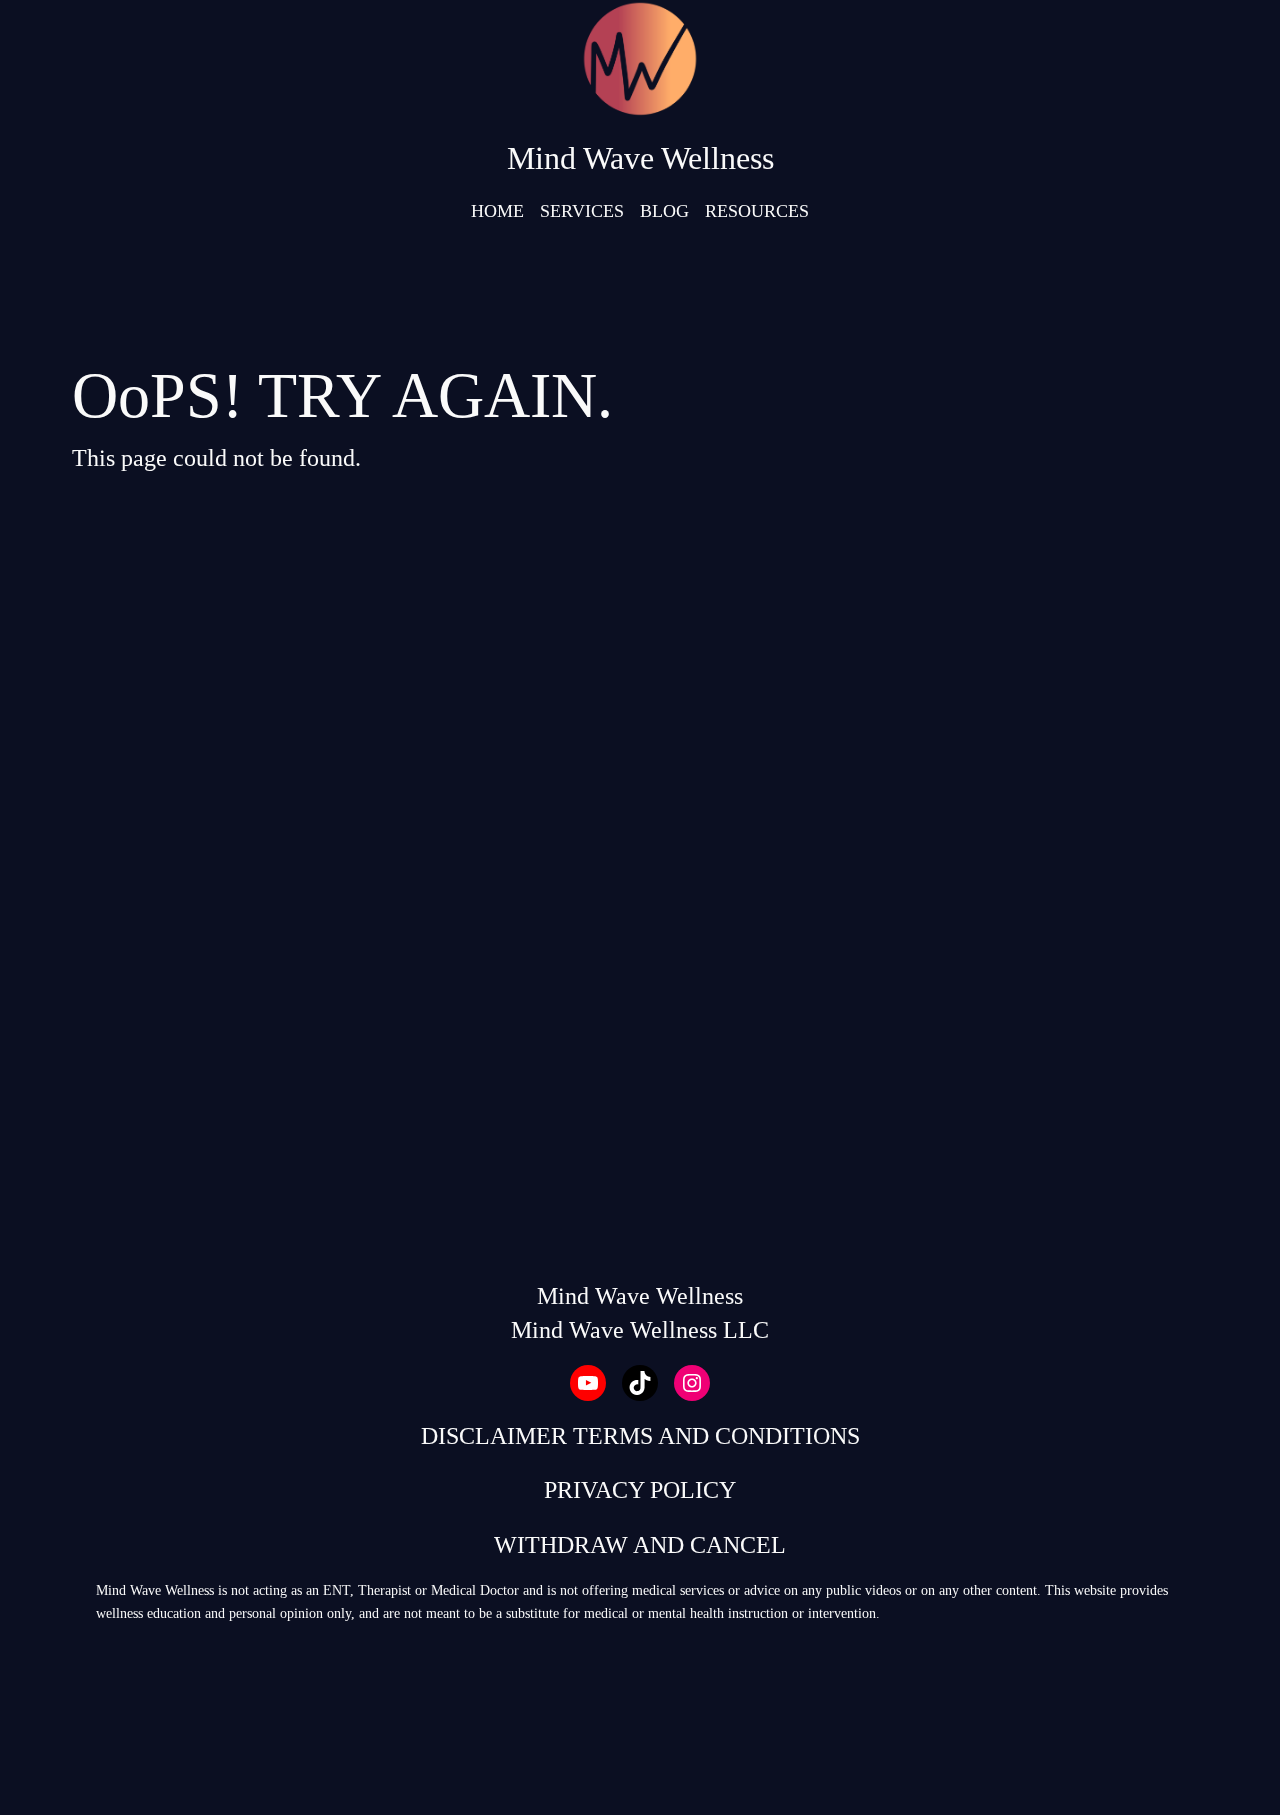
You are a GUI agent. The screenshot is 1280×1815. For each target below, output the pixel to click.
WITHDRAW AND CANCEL (640, 1545)
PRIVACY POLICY (640, 1490)
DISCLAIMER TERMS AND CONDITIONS (640, 1436)
